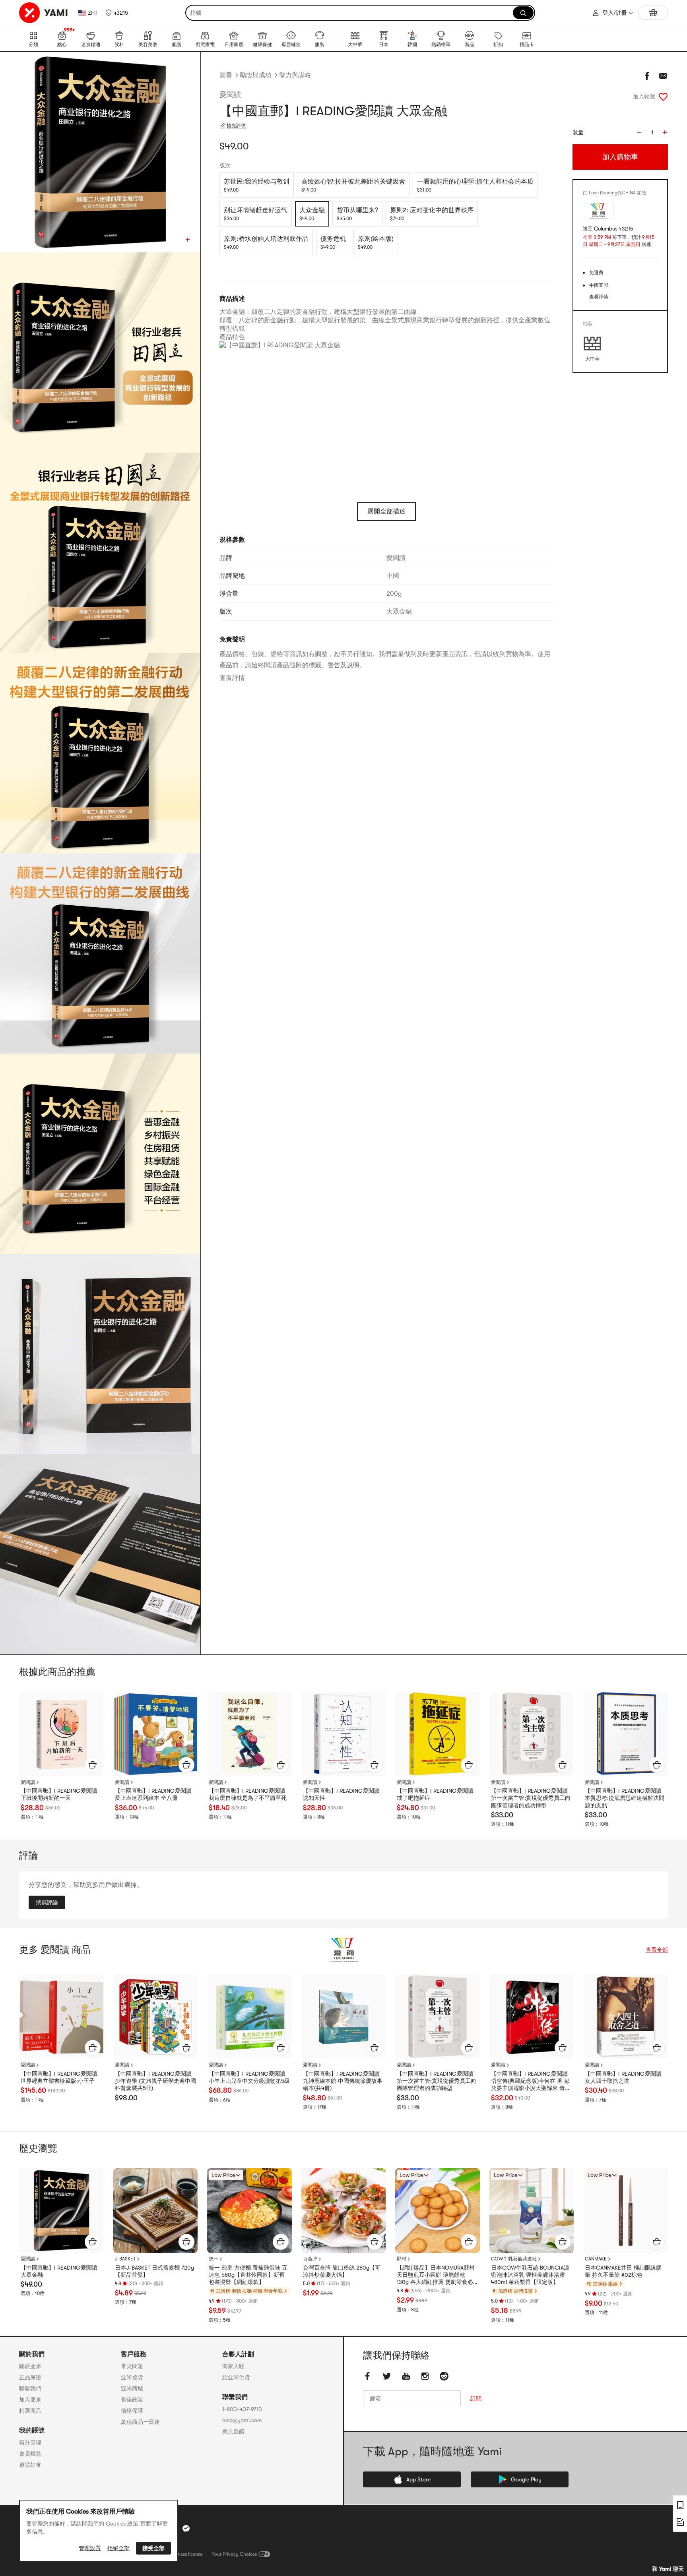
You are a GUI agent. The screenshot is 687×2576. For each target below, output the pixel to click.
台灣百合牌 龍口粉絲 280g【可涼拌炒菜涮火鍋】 (342, 2271)
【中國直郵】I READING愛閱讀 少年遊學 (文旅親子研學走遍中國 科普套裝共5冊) (155, 2081)
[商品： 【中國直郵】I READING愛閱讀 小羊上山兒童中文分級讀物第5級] (249, 2017)
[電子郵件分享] (663, 76)
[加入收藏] (663, 97)
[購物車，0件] (653, 13)
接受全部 (153, 2548)
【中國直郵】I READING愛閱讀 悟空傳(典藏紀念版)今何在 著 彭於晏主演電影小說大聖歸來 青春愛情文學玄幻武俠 (531, 2081)
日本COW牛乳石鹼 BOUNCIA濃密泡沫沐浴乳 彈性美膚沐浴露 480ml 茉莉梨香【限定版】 (530, 2275)
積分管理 (30, 2442)
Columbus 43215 (614, 229)
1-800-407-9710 (242, 2409)
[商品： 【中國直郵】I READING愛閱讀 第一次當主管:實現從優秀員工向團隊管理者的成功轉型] (532, 1734)
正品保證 (30, 2377)
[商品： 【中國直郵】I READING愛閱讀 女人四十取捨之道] (626, 2017)
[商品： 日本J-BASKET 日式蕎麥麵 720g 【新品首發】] (156, 2211)
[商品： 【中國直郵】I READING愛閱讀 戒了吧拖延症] (438, 1734)
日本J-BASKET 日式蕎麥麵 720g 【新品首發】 (154, 2271)
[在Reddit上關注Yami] (444, 2376)
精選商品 (30, 2411)
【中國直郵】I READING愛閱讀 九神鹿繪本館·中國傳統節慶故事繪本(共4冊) (343, 2081)
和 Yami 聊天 (668, 2569)
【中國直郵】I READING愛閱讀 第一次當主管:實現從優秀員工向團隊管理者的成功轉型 (531, 1798)
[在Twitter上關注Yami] (387, 2376)
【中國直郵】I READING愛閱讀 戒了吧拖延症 (435, 1794)
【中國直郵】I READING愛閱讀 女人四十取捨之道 (623, 2077)
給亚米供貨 (236, 2377)
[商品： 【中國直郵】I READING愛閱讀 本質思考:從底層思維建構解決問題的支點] (626, 1734)
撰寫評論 (47, 1902)
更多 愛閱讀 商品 (55, 1950)
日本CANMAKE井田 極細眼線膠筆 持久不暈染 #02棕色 (623, 2271)
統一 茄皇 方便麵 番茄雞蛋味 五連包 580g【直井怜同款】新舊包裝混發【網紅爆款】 (248, 2275)
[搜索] (523, 13)
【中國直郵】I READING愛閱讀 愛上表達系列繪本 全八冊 (153, 1794)
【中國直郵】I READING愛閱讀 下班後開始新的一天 (59, 1794)
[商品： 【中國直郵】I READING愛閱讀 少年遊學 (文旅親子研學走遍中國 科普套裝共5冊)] (156, 2017)
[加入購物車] (93, 1765)
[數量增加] (665, 132)
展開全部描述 (386, 511)
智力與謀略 (295, 75)
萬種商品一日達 (140, 2422)
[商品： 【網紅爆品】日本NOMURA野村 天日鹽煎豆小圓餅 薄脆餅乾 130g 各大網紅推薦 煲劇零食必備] (438, 2211)
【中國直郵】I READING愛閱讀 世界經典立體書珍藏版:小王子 (59, 2077)
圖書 (226, 75)
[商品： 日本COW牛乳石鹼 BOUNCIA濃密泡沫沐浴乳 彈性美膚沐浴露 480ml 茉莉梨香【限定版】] (532, 2211)
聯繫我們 (30, 2388)
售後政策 (132, 2400)
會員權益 (30, 2454)
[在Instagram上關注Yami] (425, 2376)
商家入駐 (233, 2366)
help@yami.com (242, 2420)
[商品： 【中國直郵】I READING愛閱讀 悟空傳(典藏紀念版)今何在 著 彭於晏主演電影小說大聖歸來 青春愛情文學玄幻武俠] (532, 2017)
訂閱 (476, 2398)
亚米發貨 (132, 2377)
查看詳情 (232, 678)
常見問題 (132, 2366)
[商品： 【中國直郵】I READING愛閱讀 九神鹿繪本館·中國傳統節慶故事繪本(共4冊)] (344, 2017)
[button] (117, 13)
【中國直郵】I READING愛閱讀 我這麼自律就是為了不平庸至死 (248, 1794)
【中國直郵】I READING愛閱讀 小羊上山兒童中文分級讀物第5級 (249, 2077)
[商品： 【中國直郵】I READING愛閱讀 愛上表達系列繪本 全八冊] (156, 1734)
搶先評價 (236, 126)
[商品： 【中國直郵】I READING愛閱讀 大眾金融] (61, 2211)
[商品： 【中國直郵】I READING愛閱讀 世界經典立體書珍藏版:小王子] (61, 2017)
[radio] (257, 185)
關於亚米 (30, 2366)
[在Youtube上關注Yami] (406, 2376)
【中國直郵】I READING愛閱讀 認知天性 (341, 1794)
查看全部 (657, 1950)
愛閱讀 (230, 95)
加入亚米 (30, 2400)
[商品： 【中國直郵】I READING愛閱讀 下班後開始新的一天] (61, 1734)
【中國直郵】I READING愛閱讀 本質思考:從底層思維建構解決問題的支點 (625, 1798)
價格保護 (132, 2411)
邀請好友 (30, 2465)
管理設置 (90, 2548)
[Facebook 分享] (647, 76)
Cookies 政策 (122, 2524)
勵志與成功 (256, 75)
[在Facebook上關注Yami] (368, 2376)
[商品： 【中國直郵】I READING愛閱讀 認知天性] (344, 1734)
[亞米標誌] (44, 13)
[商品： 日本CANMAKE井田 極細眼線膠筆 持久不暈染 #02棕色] (626, 2211)
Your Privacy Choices (234, 2554)
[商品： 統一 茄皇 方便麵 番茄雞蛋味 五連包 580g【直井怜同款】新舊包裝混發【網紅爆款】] (249, 2211)
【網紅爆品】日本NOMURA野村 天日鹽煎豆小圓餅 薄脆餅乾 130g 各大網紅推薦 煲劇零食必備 (436, 2275)
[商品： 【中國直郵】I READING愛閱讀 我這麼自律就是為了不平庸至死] (249, 1734)
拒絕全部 (118, 2548)
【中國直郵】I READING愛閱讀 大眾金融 (59, 2271)
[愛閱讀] (343, 1950)
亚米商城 (132, 2388)
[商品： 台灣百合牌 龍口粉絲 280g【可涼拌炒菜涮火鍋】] (344, 2211)
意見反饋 (233, 2431)
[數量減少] (639, 132)
